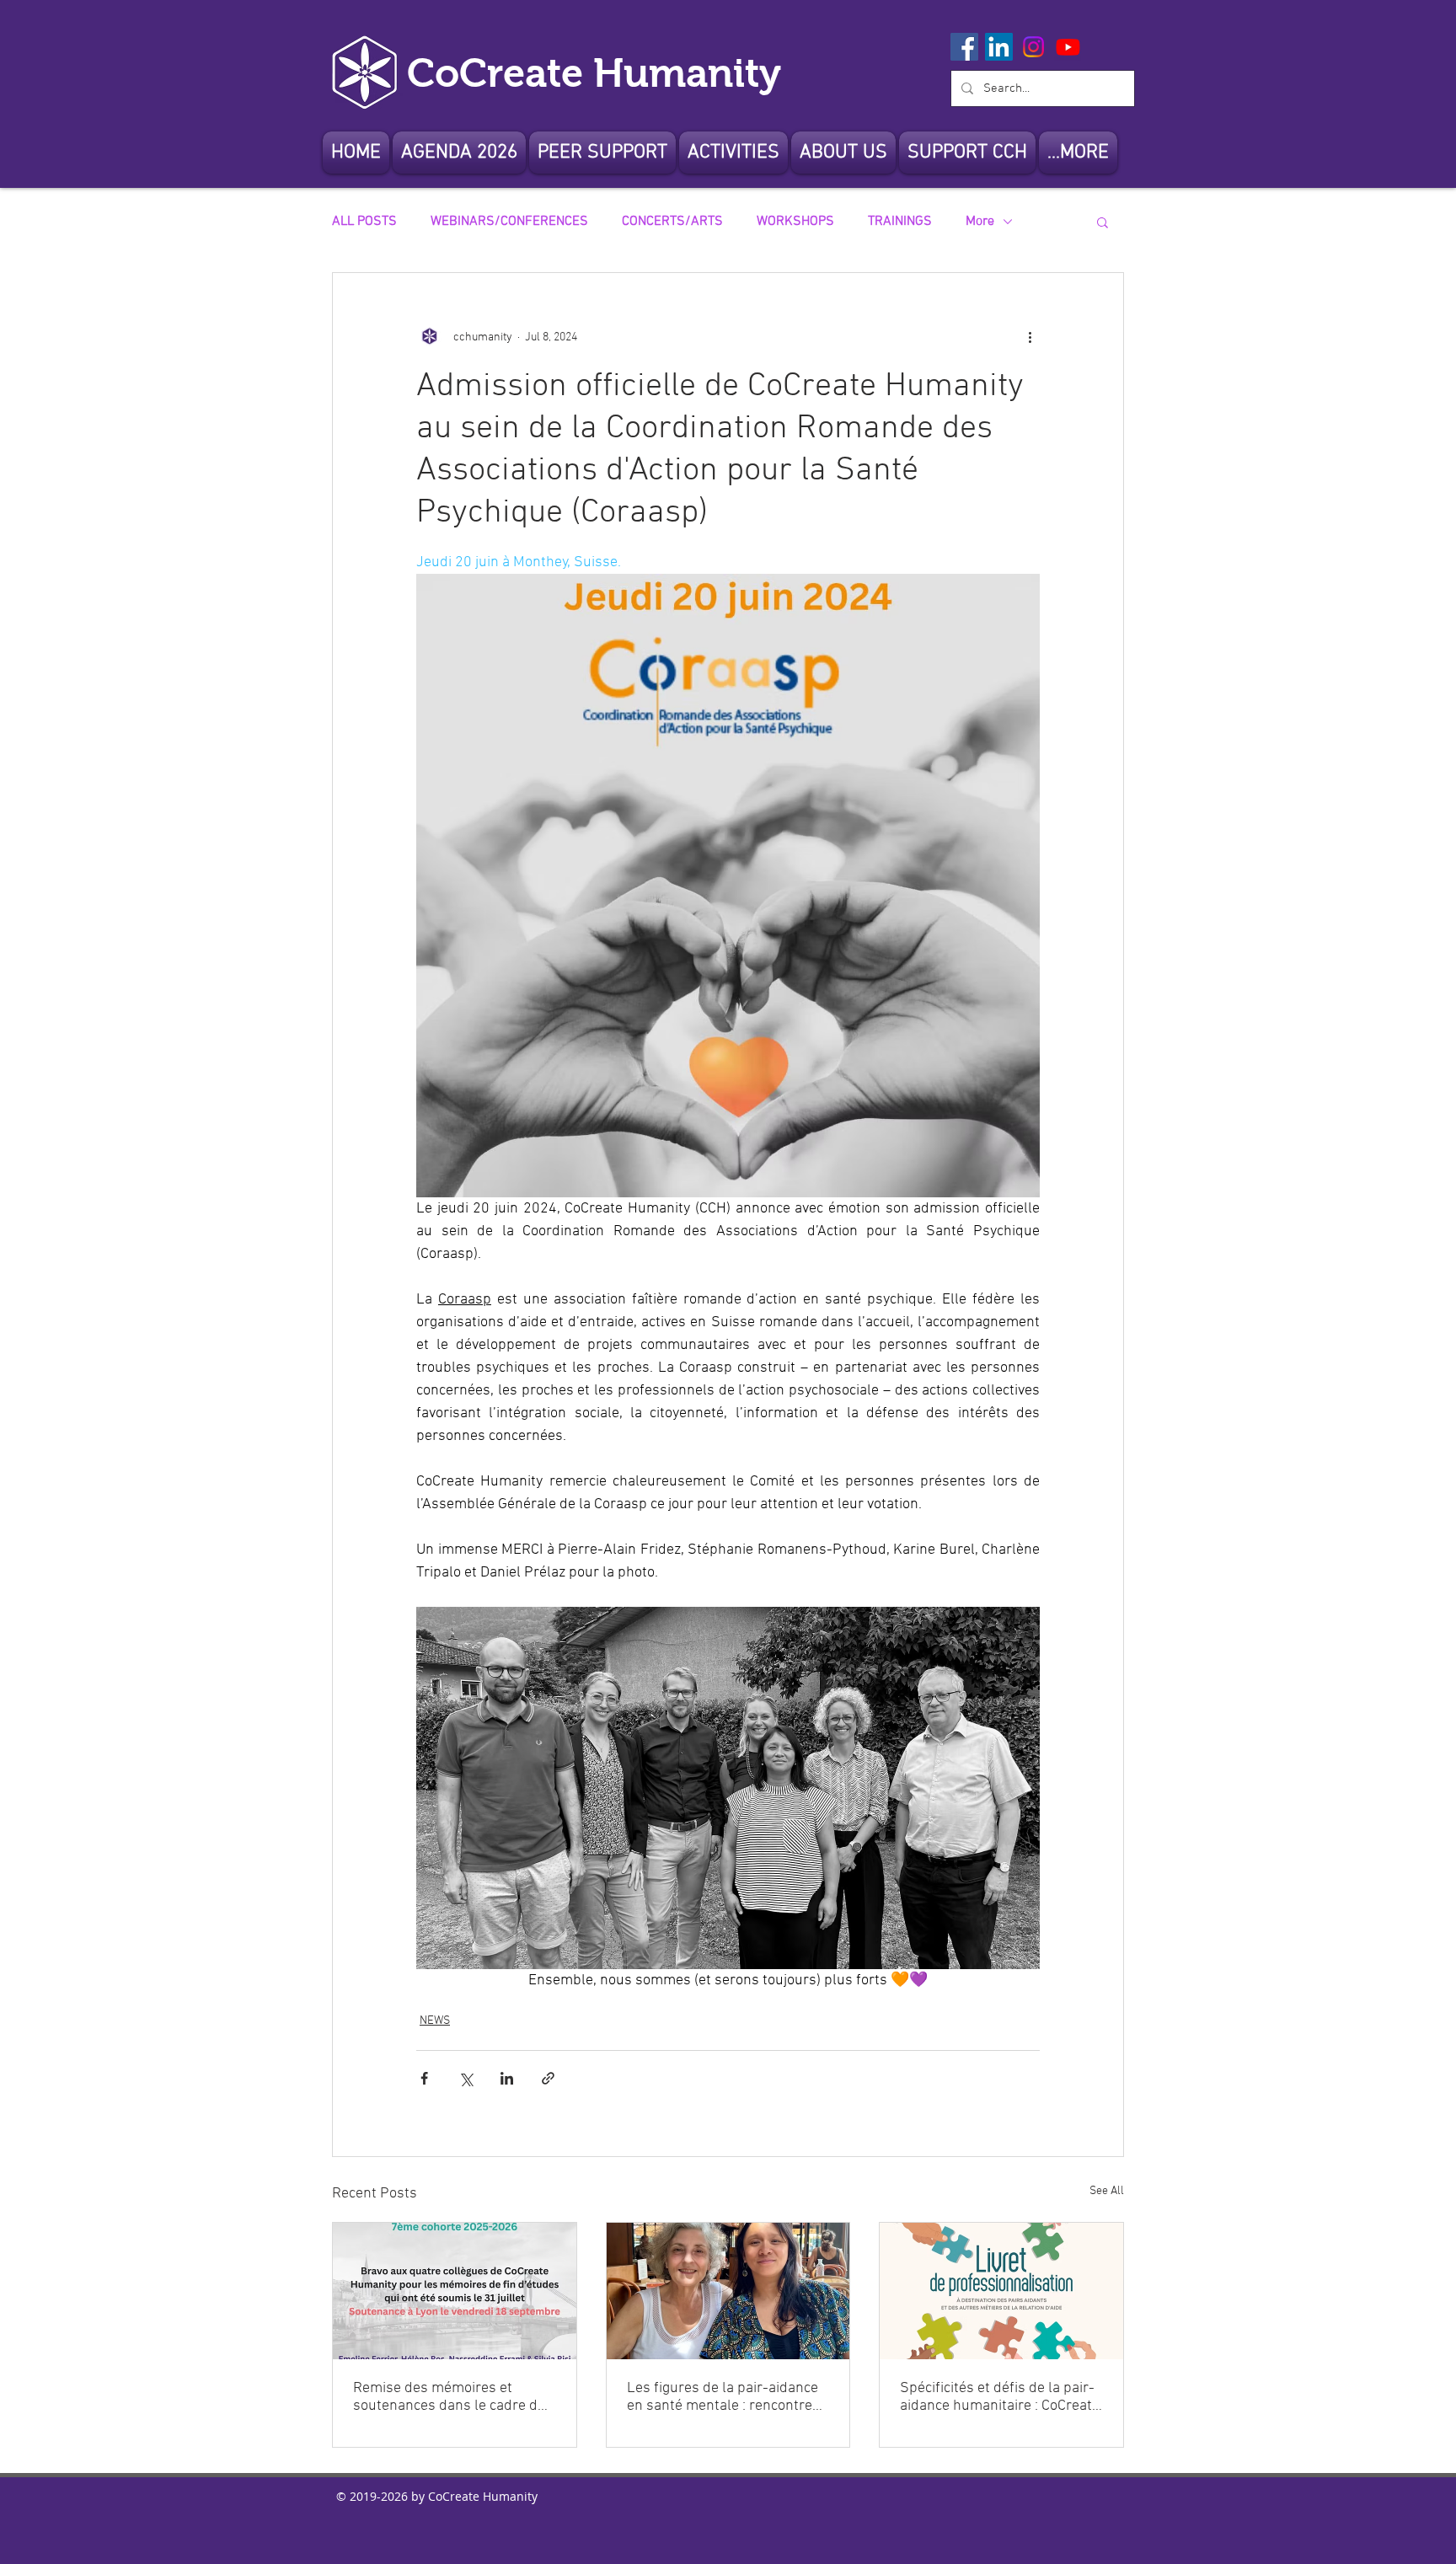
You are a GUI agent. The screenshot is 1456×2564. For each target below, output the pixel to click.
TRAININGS (900, 222)
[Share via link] (548, 2078)
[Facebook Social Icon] (964, 47)
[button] (843, 153)
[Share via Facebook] (424, 2078)
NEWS (435, 2021)
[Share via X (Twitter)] (466, 2078)
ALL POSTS (364, 222)
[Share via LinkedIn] (507, 2078)
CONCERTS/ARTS (672, 222)
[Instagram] (1033, 47)
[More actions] (1030, 337)
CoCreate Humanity (594, 73)
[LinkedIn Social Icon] (999, 47)
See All (1107, 2191)
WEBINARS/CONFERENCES (509, 222)
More (980, 222)
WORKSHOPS (795, 222)
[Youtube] (1068, 47)
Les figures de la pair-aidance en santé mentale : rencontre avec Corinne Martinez (723, 2397)
